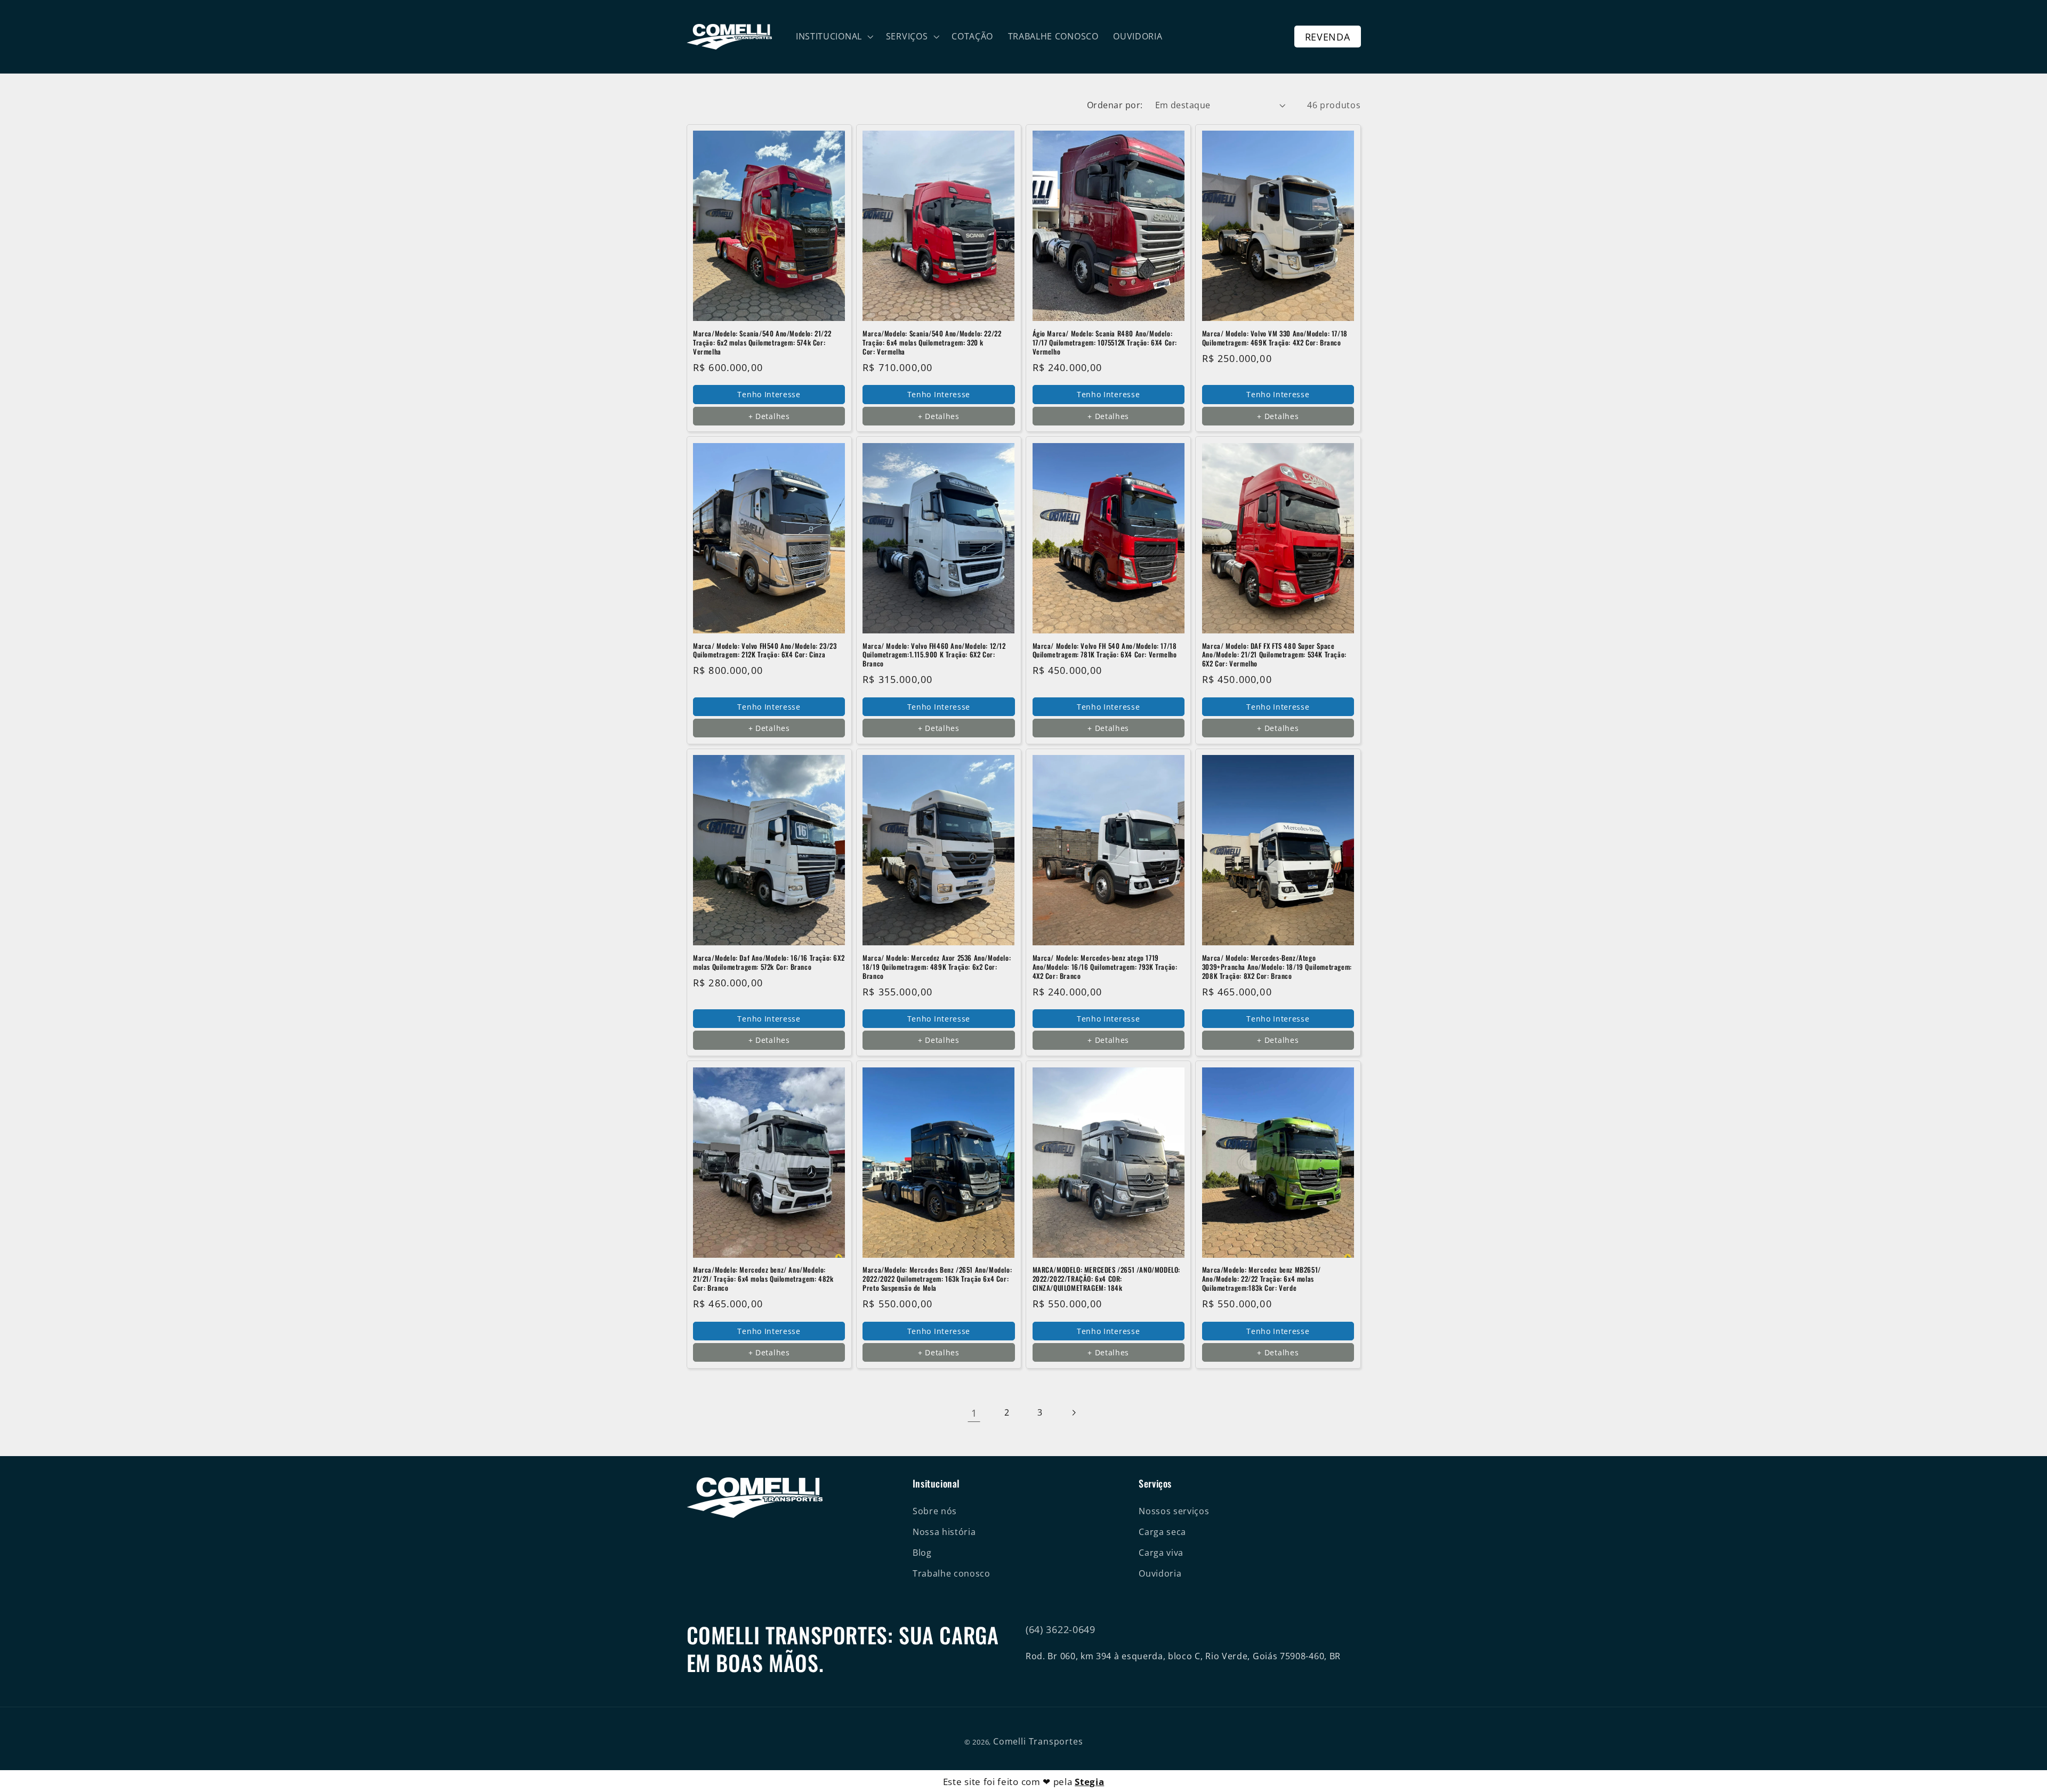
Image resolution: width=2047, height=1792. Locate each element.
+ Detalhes (769, 416)
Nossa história (944, 1532)
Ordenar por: (1115, 105)
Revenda (1328, 37)
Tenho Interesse (769, 394)
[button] (833, 37)
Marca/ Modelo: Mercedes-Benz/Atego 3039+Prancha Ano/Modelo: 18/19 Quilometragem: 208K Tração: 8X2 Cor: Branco (1277, 967)
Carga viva (1161, 1553)
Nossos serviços (1174, 1511)
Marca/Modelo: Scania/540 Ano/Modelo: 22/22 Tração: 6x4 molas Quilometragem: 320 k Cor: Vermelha (932, 343)
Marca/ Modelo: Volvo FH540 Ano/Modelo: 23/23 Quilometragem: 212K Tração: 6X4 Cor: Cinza (765, 650)
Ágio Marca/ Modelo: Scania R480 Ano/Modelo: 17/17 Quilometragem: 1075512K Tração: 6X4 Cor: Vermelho (1105, 343)
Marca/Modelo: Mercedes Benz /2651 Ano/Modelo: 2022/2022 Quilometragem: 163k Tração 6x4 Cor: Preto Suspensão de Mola (937, 1279)
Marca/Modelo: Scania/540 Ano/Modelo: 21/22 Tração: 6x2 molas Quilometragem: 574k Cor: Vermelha (762, 343)
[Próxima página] (1073, 1413)
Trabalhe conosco (952, 1573)
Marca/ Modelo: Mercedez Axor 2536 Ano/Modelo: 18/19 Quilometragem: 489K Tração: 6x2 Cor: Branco (937, 967)
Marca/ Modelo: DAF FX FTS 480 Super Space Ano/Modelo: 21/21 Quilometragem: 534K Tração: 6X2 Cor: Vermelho (1274, 655)
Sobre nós (935, 1511)
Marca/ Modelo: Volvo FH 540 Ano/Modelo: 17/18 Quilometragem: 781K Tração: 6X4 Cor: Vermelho (1105, 650)
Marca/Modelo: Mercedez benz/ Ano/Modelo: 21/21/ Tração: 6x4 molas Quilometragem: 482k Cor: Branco (763, 1279)
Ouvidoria (1160, 1573)
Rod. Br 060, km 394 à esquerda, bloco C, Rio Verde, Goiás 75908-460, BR (1183, 1656)
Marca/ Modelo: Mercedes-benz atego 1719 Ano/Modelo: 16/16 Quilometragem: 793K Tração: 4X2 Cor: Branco (1105, 967)
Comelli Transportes (1038, 1741)
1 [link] (974, 1413)
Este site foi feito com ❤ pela (1024, 1782)
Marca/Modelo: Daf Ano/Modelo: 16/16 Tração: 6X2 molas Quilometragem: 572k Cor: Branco (769, 962)
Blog (922, 1553)
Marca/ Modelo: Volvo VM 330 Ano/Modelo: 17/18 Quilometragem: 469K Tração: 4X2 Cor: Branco (1275, 338)
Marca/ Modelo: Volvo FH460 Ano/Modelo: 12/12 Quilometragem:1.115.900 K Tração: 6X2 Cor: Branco (934, 655)
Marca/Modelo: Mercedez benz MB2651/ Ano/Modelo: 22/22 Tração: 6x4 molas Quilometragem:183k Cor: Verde (1262, 1279)
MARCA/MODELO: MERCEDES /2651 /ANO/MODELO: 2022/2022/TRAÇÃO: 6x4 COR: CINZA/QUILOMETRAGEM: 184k (1107, 1279)
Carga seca (1162, 1532)
